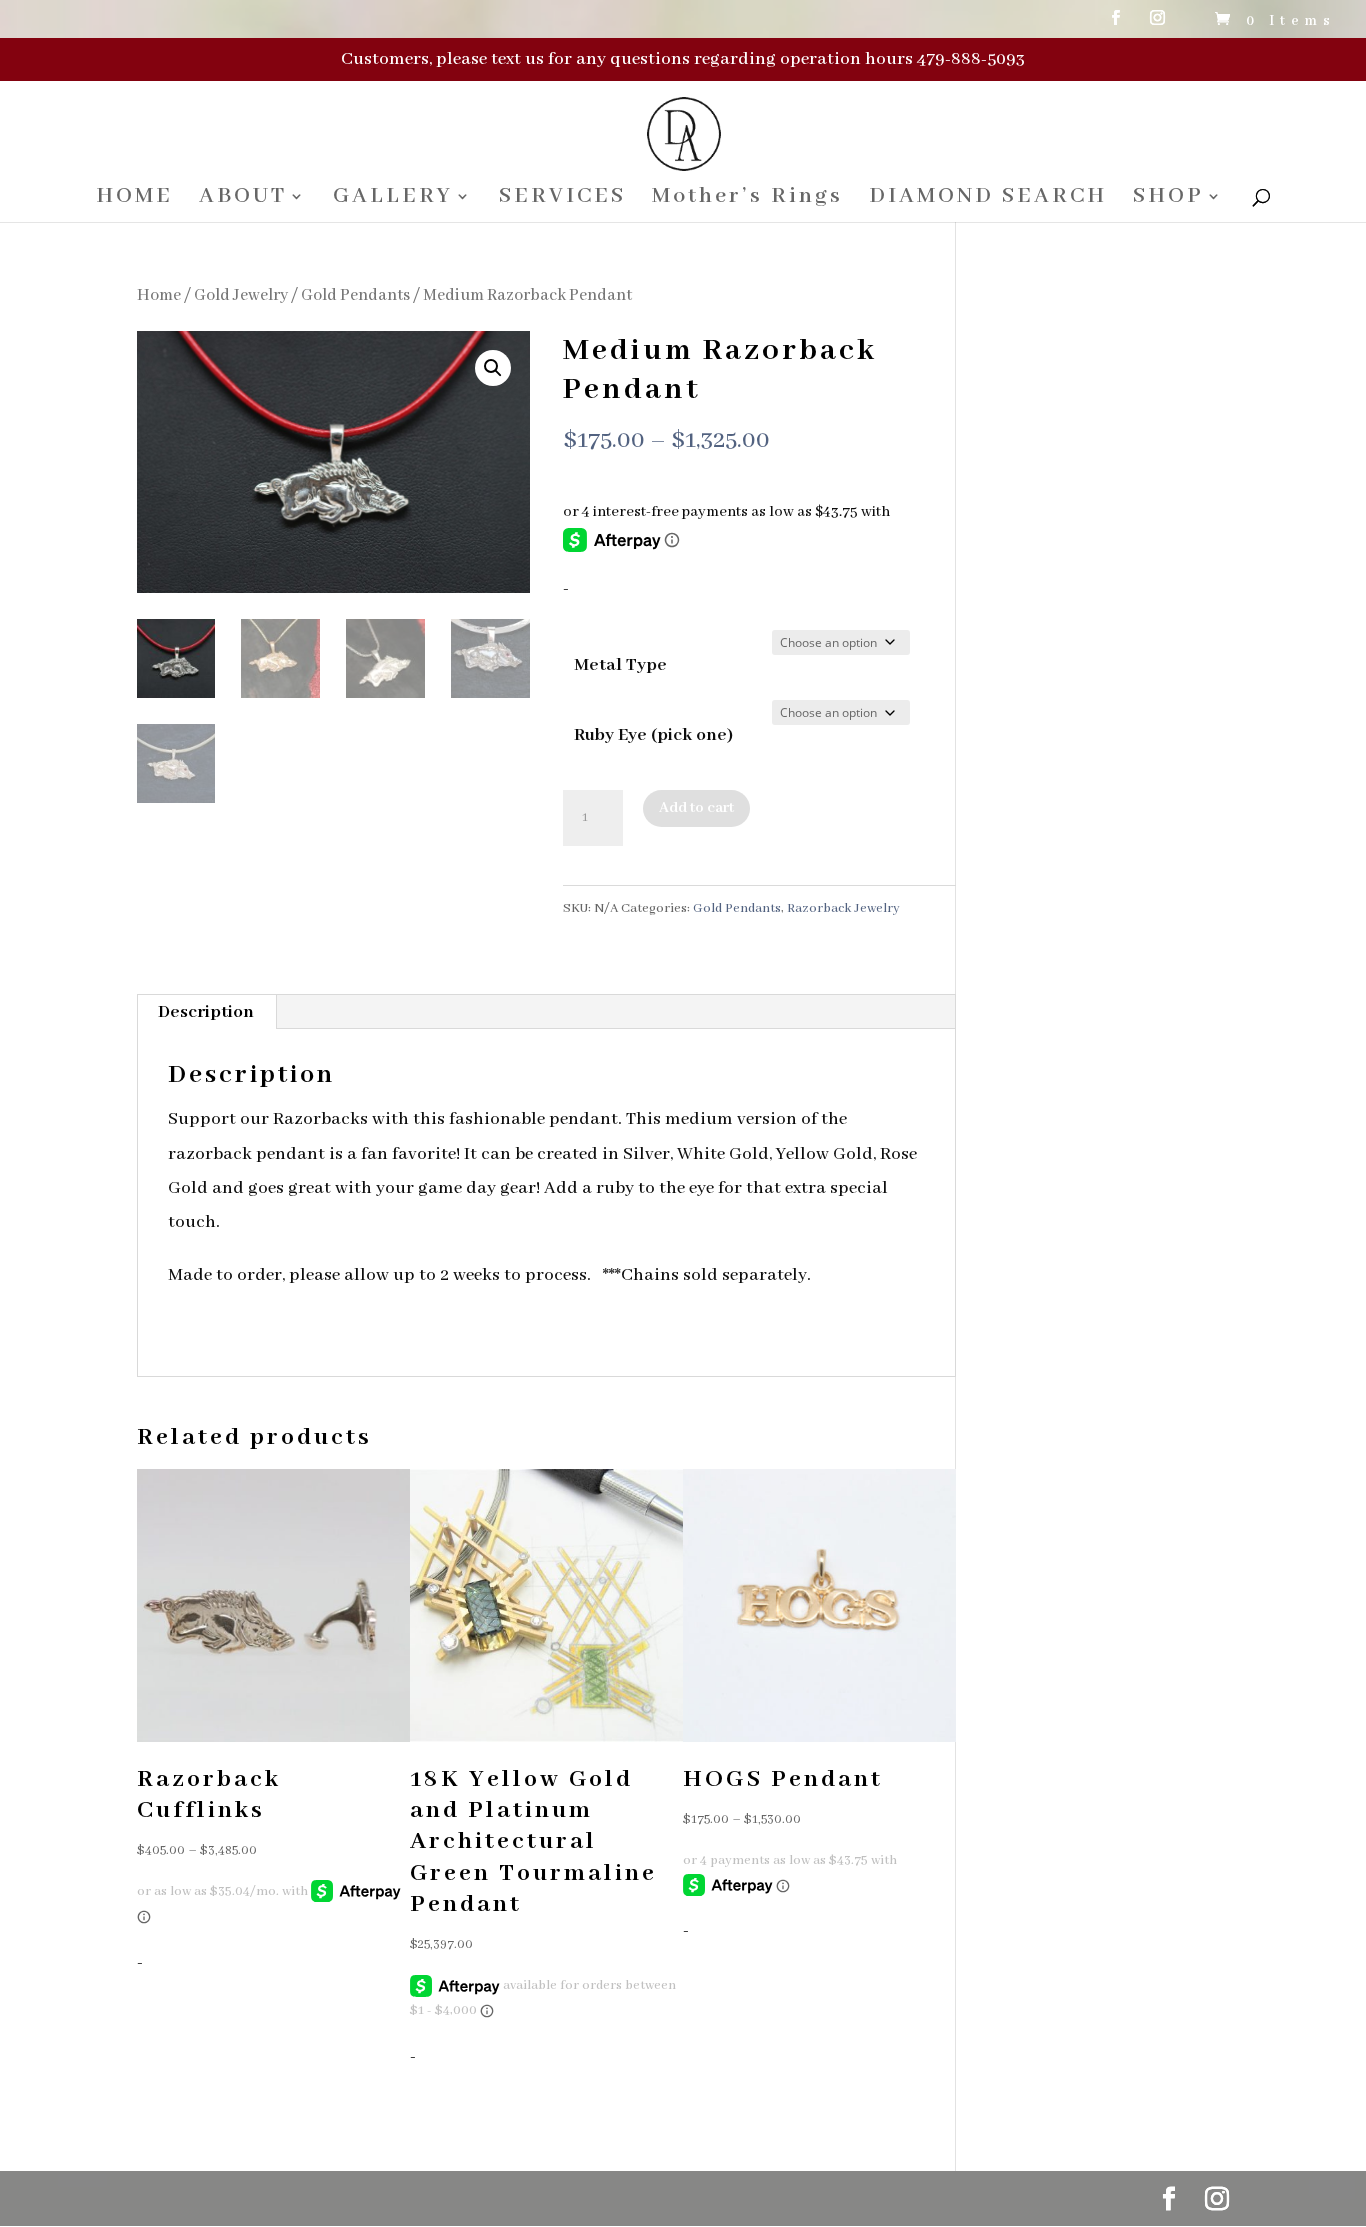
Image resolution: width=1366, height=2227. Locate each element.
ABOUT (243, 199)
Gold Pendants (355, 295)
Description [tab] (206, 1012)
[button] (493, 368)
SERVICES (562, 199)
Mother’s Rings (747, 199)
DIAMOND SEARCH (988, 199)
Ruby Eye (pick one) (653, 735)
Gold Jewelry (241, 295)
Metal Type (620, 665)
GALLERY (393, 199)
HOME (134, 199)
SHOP (1168, 199)
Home (159, 295)
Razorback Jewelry (843, 908)
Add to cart (696, 808)
